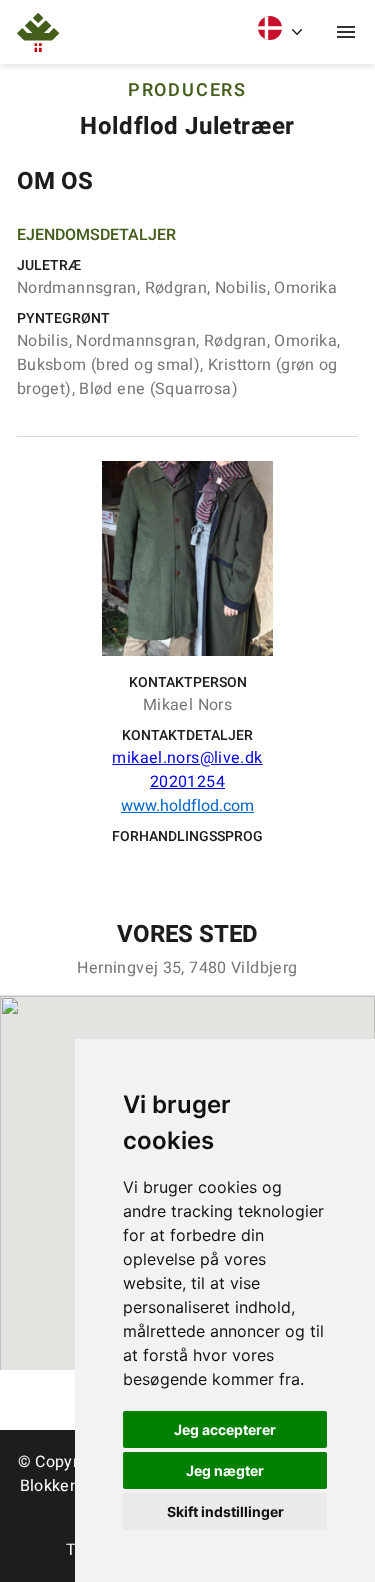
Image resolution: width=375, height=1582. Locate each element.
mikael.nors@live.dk (187, 758)
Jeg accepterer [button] (225, 1429)
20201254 (187, 782)
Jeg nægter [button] (225, 1470)
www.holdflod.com (187, 806)
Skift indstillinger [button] (225, 1511)
